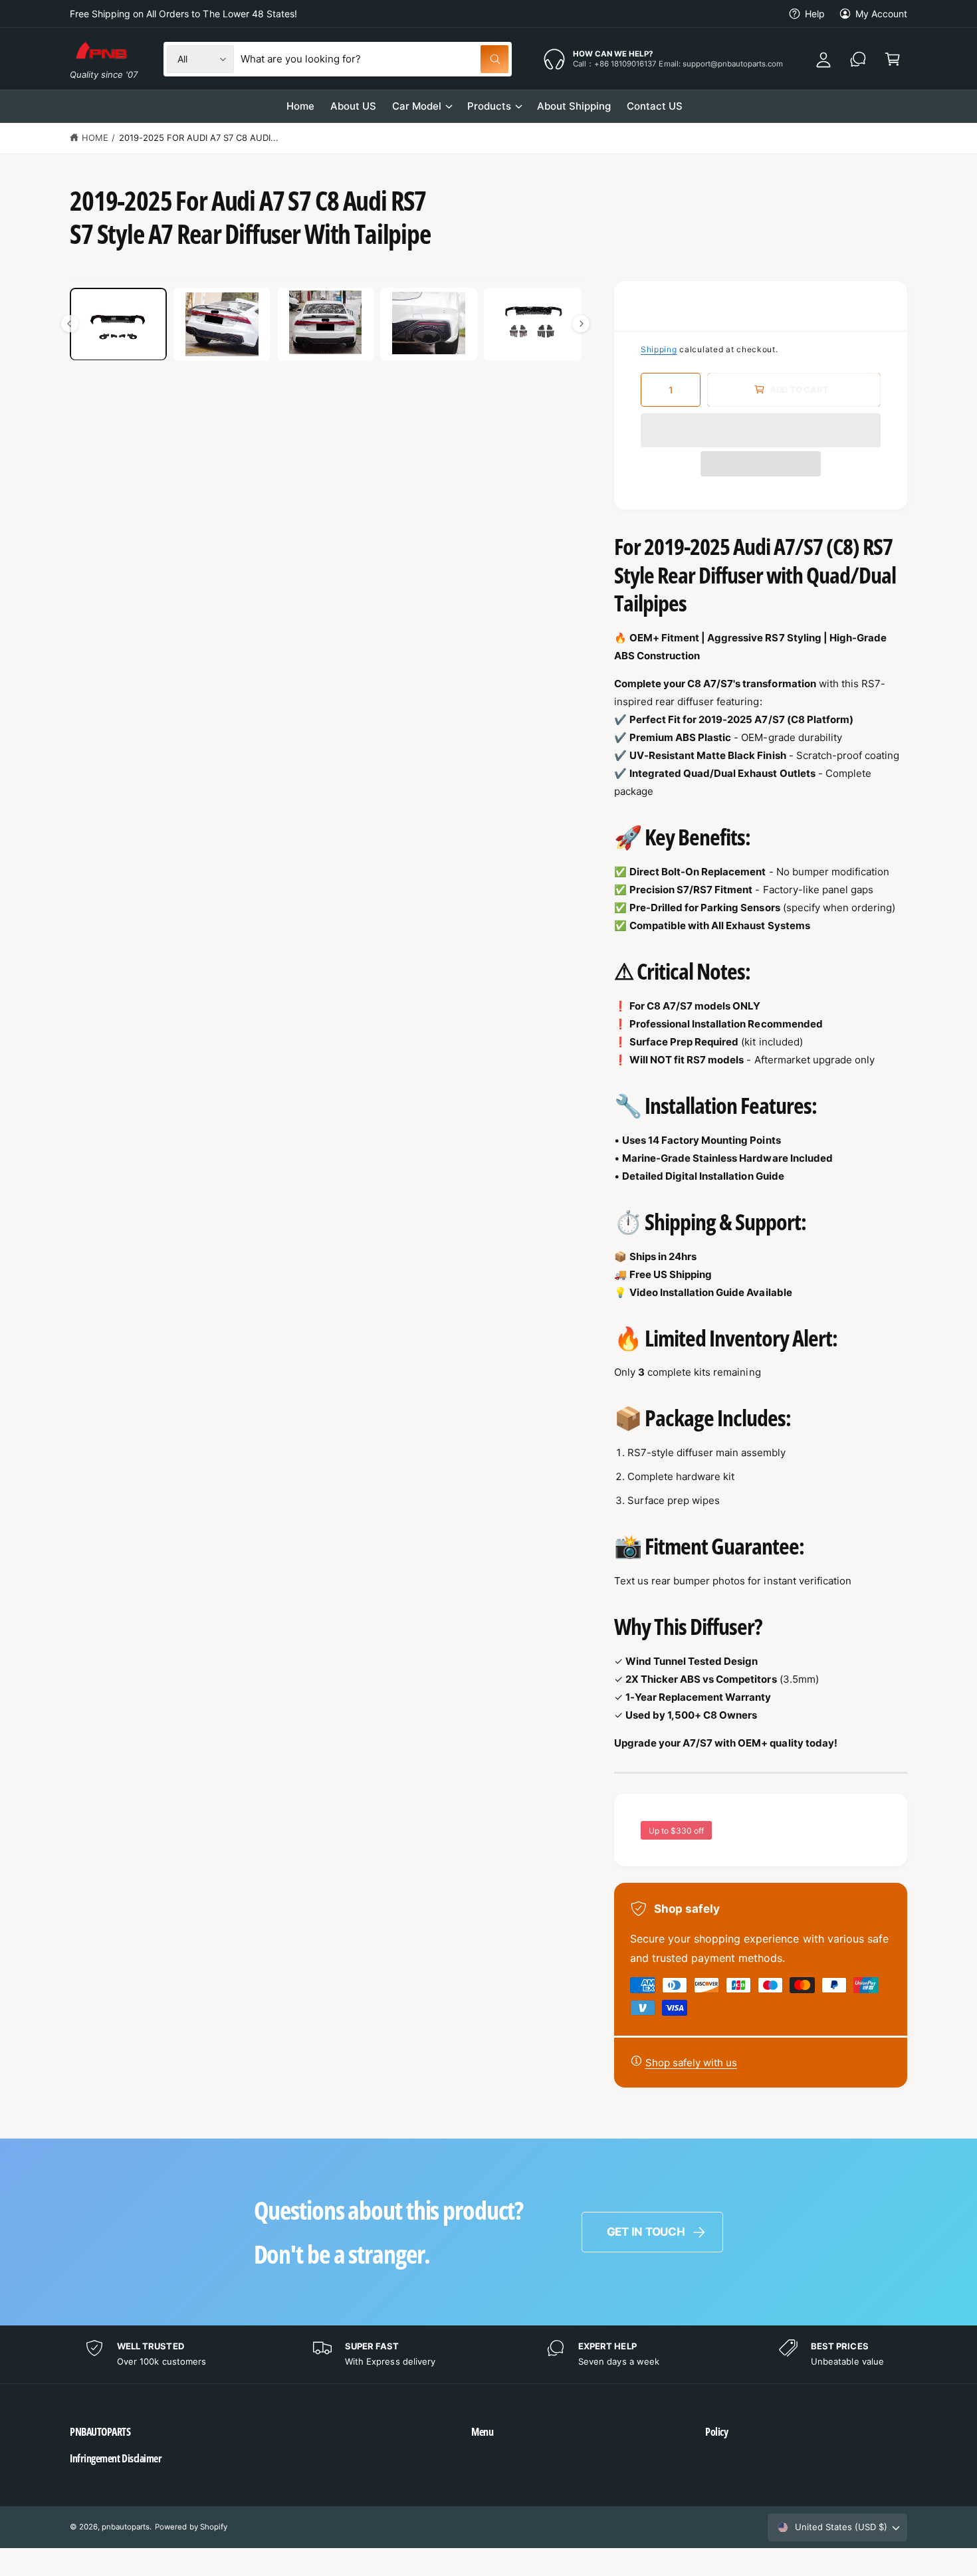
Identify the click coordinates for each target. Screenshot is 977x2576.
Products (489, 106)
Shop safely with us (691, 2063)
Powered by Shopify (191, 2527)
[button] (761, 430)
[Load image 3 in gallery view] (326, 324)
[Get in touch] (858, 59)
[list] (489, 2354)
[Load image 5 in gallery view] (532, 324)
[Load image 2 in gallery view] (222, 324)
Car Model (417, 106)
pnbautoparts (126, 2527)
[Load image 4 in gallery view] (429, 324)
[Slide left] (70, 324)
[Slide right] (581, 324)
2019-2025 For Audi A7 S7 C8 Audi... (199, 138)
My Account (881, 14)
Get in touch (646, 2232)
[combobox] (375, 59)
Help (815, 14)
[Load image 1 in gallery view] (118, 324)
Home (95, 138)
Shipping (659, 349)
